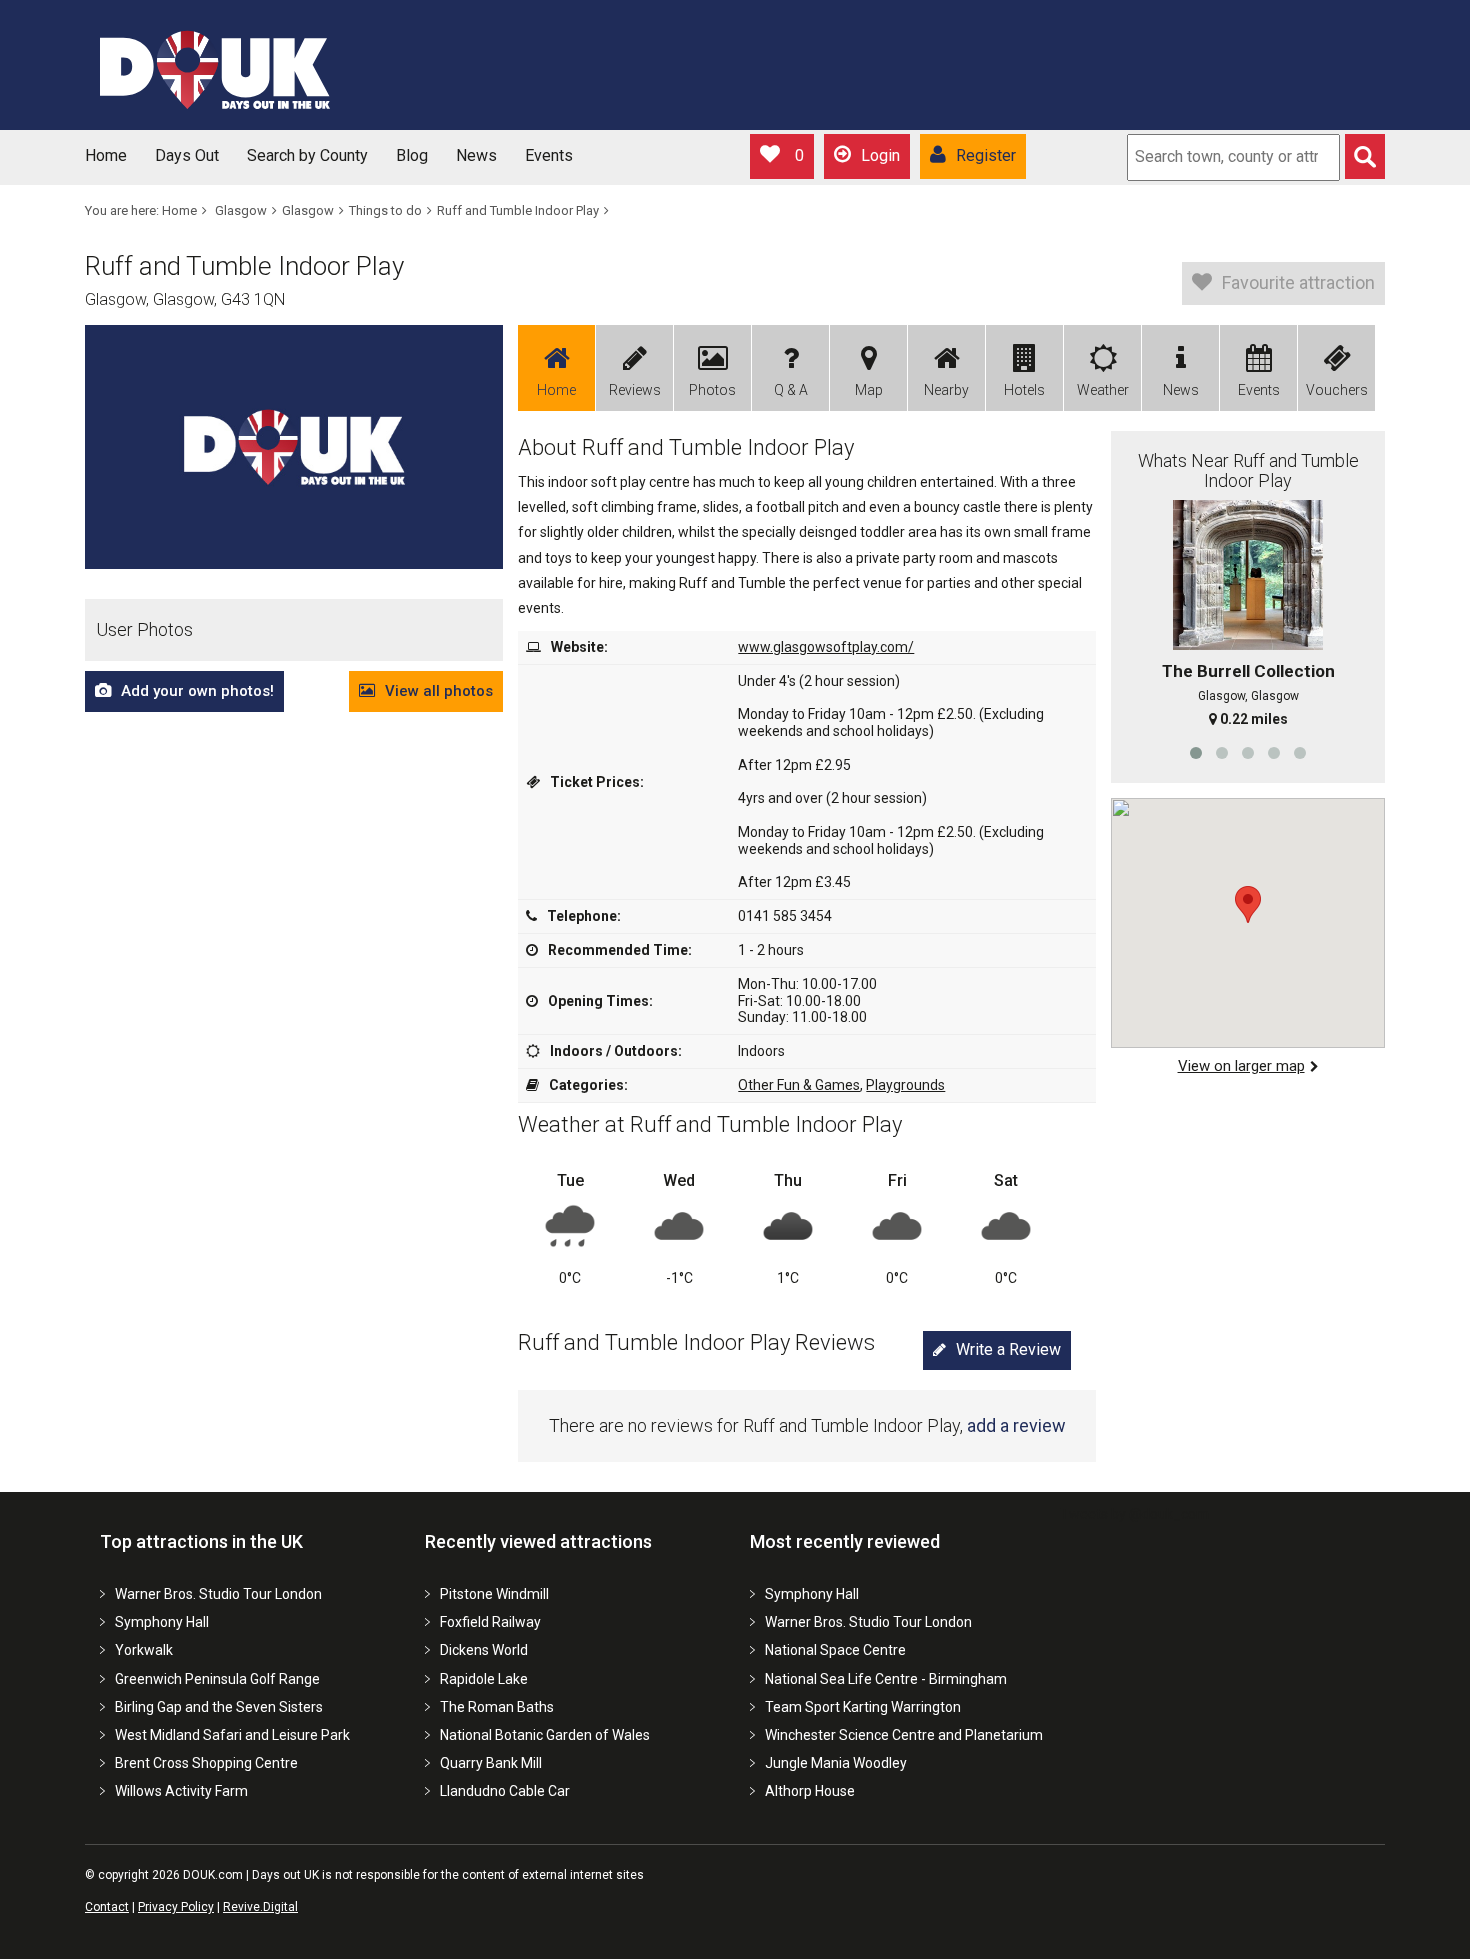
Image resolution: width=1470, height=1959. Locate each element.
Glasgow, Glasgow (1248, 696)
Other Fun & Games (799, 1085)
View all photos (439, 691)
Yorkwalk (144, 1650)
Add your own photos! (197, 691)
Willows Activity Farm (181, 1791)
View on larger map (1241, 1066)
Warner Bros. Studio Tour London (218, 1594)
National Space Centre (835, 1650)
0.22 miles (1254, 719)
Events (549, 155)
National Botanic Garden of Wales (545, 1735)
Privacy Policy (176, 1907)
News (476, 155)
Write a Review (1008, 1349)
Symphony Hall (162, 1622)
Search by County (307, 155)
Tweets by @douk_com (1134, 1514)
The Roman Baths (497, 1707)
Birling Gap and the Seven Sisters (219, 1707)
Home (106, 155)
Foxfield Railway (490, 1622)
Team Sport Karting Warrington (863, 1707)
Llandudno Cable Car (505, 1791)
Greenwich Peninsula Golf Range (217, 1679)
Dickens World (484, 1650)
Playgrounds (905, 1085)
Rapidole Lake (484, 1679)
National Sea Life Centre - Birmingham (886, 1679)
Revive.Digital (260, 1907)
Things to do (385, 210)
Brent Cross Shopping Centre (206, 1763)
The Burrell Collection (1248, 671)
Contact (107, 1907)
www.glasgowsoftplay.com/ (826, 647)
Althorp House (810, 1791)
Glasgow (241, 210)
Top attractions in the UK (201, 1541)
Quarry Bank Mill (491, 1763)
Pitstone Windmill (494, 1594)
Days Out (187, 155)
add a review (1016, 1425)
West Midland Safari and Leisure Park (232, 1735)
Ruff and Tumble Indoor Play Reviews (696, 1342)
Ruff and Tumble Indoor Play (518, 210)
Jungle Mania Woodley (836, 1763)
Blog (412, 155)
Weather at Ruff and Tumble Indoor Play (710, 1124)
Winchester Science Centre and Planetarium (904, 1735)
